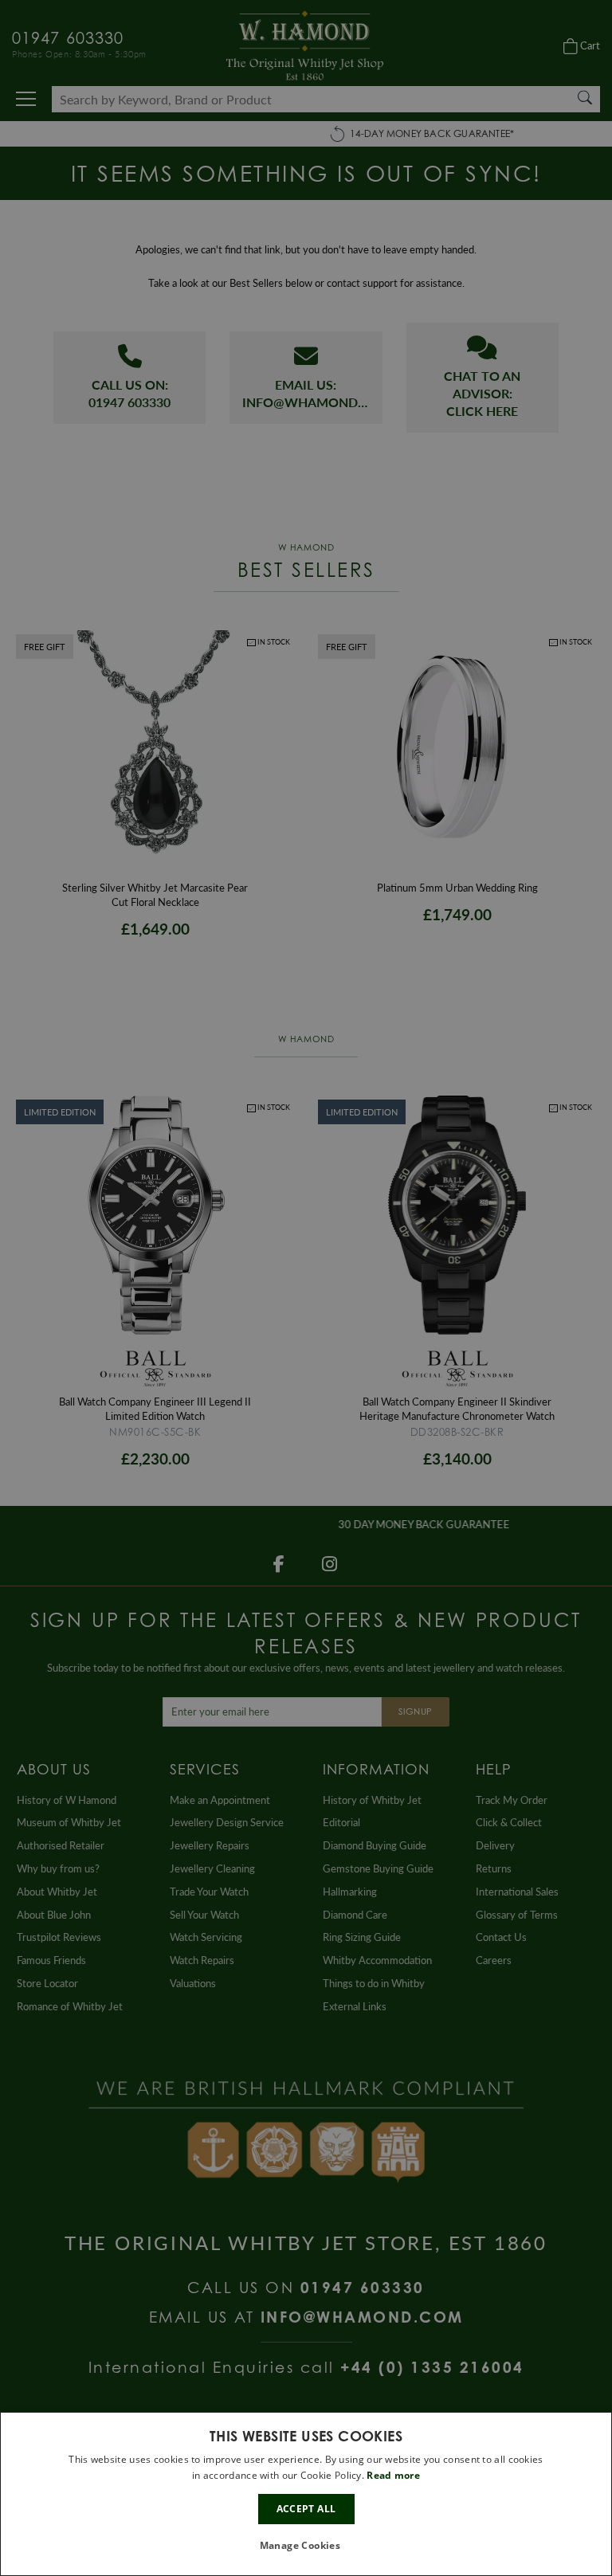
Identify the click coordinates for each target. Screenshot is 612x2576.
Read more (393, 2475)
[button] (306, 2546)
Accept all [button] (306, 2509)
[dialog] (306, 2494)
